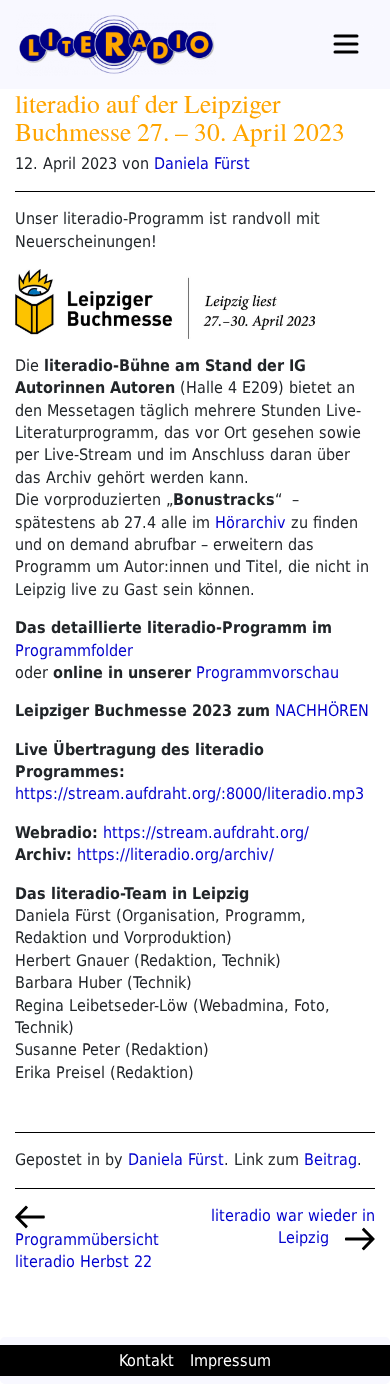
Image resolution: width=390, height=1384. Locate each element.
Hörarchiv (250, 522)
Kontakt (146, 1360)
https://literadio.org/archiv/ (175, 854)
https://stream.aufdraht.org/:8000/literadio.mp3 (189, 793)
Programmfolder (74, 650)
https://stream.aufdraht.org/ (206, 832)
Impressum (230, 1360)
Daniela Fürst (202, 163)
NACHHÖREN (322, 710)
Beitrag (330, 1159)
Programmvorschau (267, 672)
